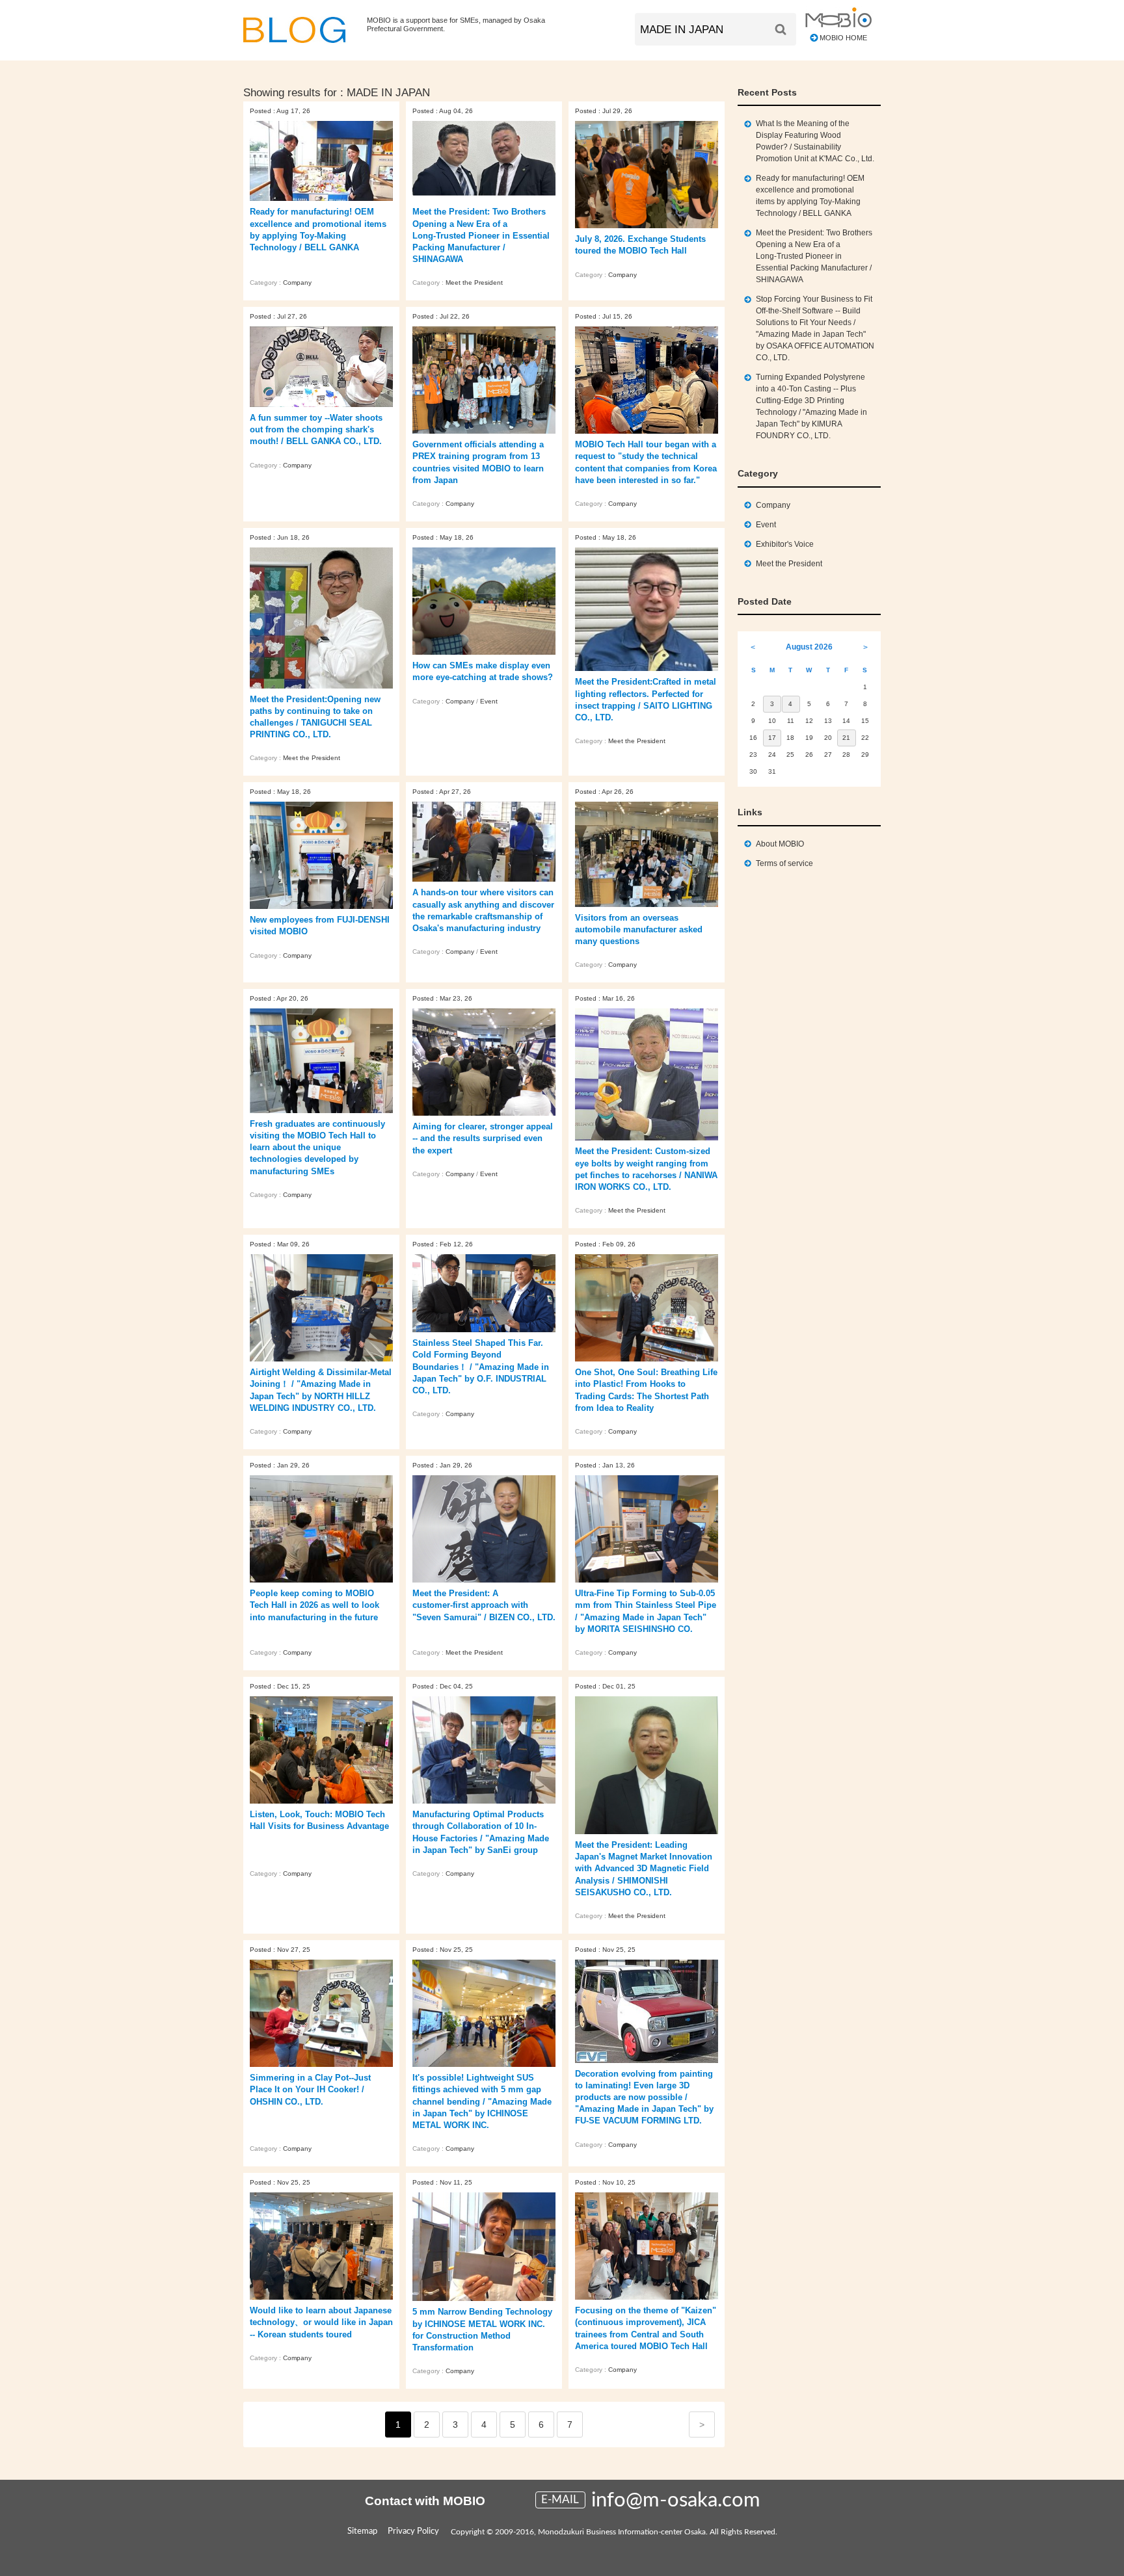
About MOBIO (780, 844)
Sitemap (362, 2531)
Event (489, 701)
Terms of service (784, 863)
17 (772, 738)
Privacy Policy (413, 2531)
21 (846, 738)
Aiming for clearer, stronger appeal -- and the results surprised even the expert (483, 1138)
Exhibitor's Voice (785, 544)
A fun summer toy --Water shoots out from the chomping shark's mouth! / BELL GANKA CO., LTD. (316, 429)
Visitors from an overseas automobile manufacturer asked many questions (639, 929)
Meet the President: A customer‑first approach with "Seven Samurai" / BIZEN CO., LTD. (484, 1605)
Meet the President (474, 283)
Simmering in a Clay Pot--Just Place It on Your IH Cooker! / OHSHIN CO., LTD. (310, 2089)
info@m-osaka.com (676, 2500)
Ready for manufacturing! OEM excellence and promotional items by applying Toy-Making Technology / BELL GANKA (810, 196)
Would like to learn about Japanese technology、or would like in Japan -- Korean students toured (321, 2322)
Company (297, 283)
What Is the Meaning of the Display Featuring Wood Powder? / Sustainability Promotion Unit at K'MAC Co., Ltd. (815, 141)
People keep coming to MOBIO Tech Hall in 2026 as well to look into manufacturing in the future (314, 1605)
